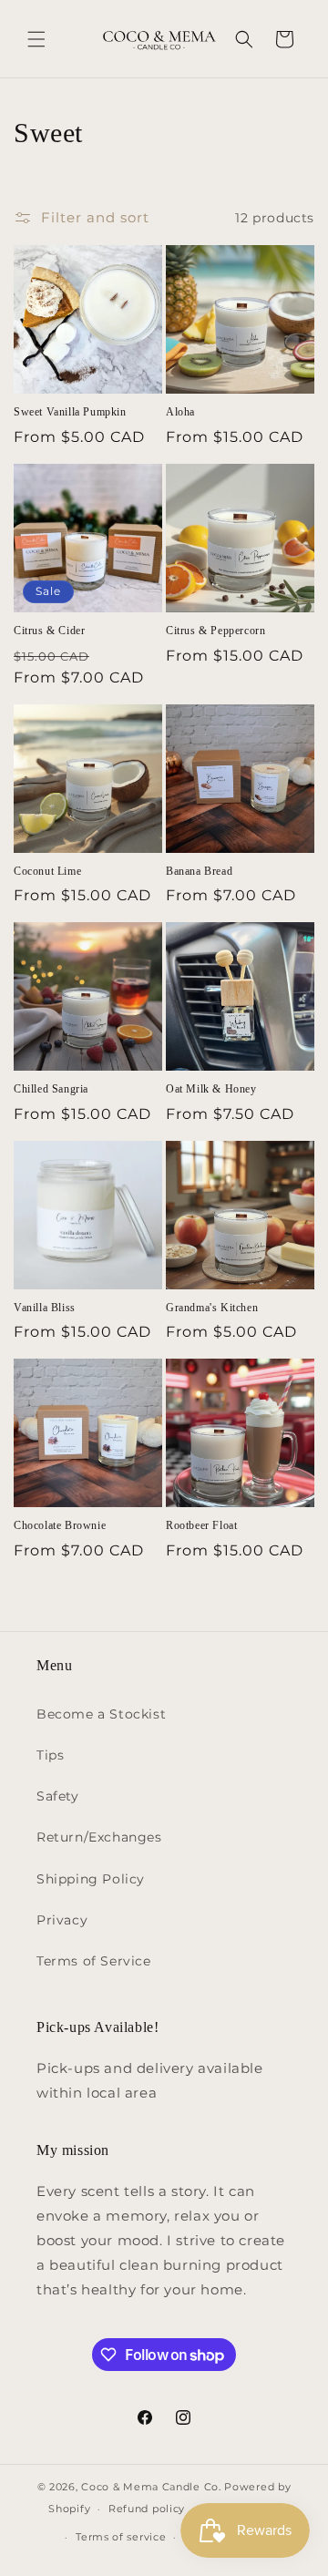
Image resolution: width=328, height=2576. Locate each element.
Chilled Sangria (51, 1089)
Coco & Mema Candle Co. (151, 2487)
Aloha (180, 412)
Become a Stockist (101, 1714)
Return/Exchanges (99, 1837)
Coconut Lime (47, 871)
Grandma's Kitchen (212, 1308)
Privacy (62, 1920)
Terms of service (121, 2537)
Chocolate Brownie (60, 1525)
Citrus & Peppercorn (215, 631)
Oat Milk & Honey (211, 1089)
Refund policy (147, 2509)
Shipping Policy (91, 1879)
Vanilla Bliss (45, 1308)
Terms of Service (94, 1961)
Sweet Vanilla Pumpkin (70, 412)
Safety (58, 1796)
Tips (50, 1755)
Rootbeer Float (201, 1525)
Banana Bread (199, 871)
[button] (36, 39)
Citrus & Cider (49, 631)
